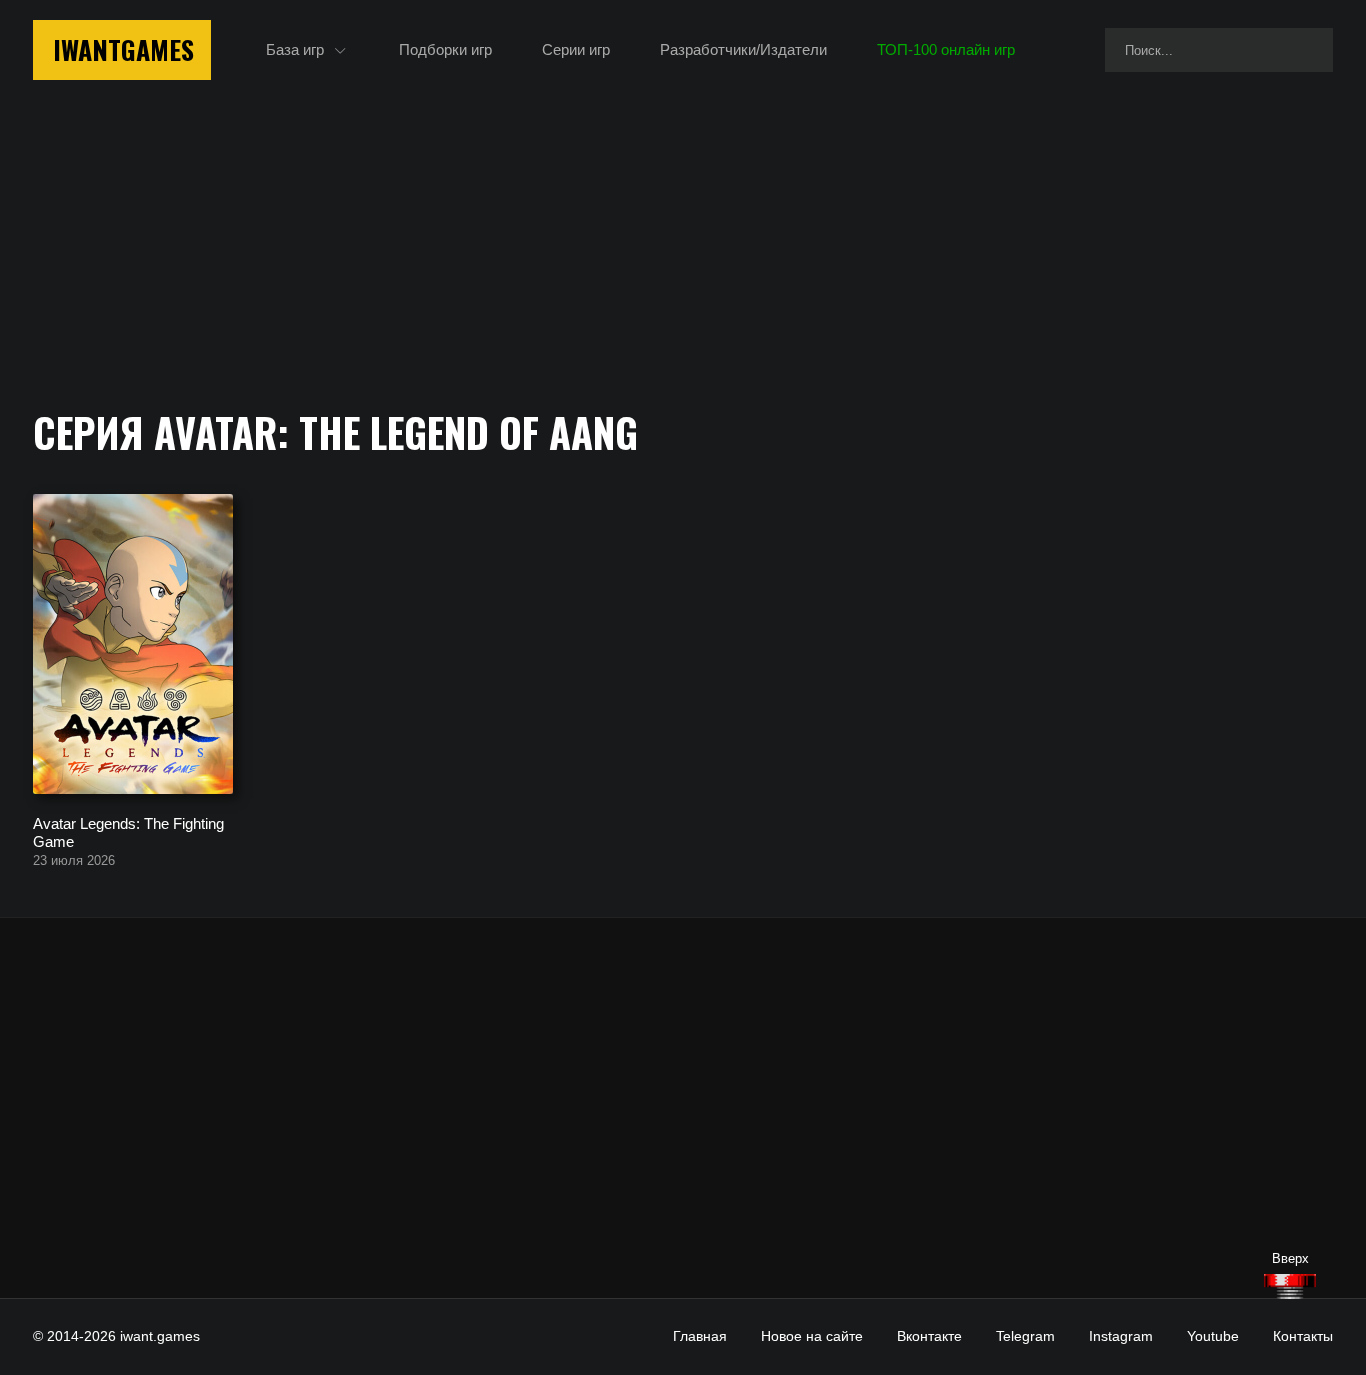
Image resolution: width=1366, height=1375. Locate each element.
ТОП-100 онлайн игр (946, 49)
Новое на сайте (812, 1336)
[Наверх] (1290, 1286)
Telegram (1025, 1336)
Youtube (1213, 1336)
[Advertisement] (683, 1108)
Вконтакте (929, 1336)
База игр (295, 49)
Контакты (1303, 1336)
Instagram (1121, 1336)
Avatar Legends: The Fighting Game (128, 831)
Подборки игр (445, 49)
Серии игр (576, 49)
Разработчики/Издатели (743, 49)
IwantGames (123, 49)
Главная (700, 1336)
